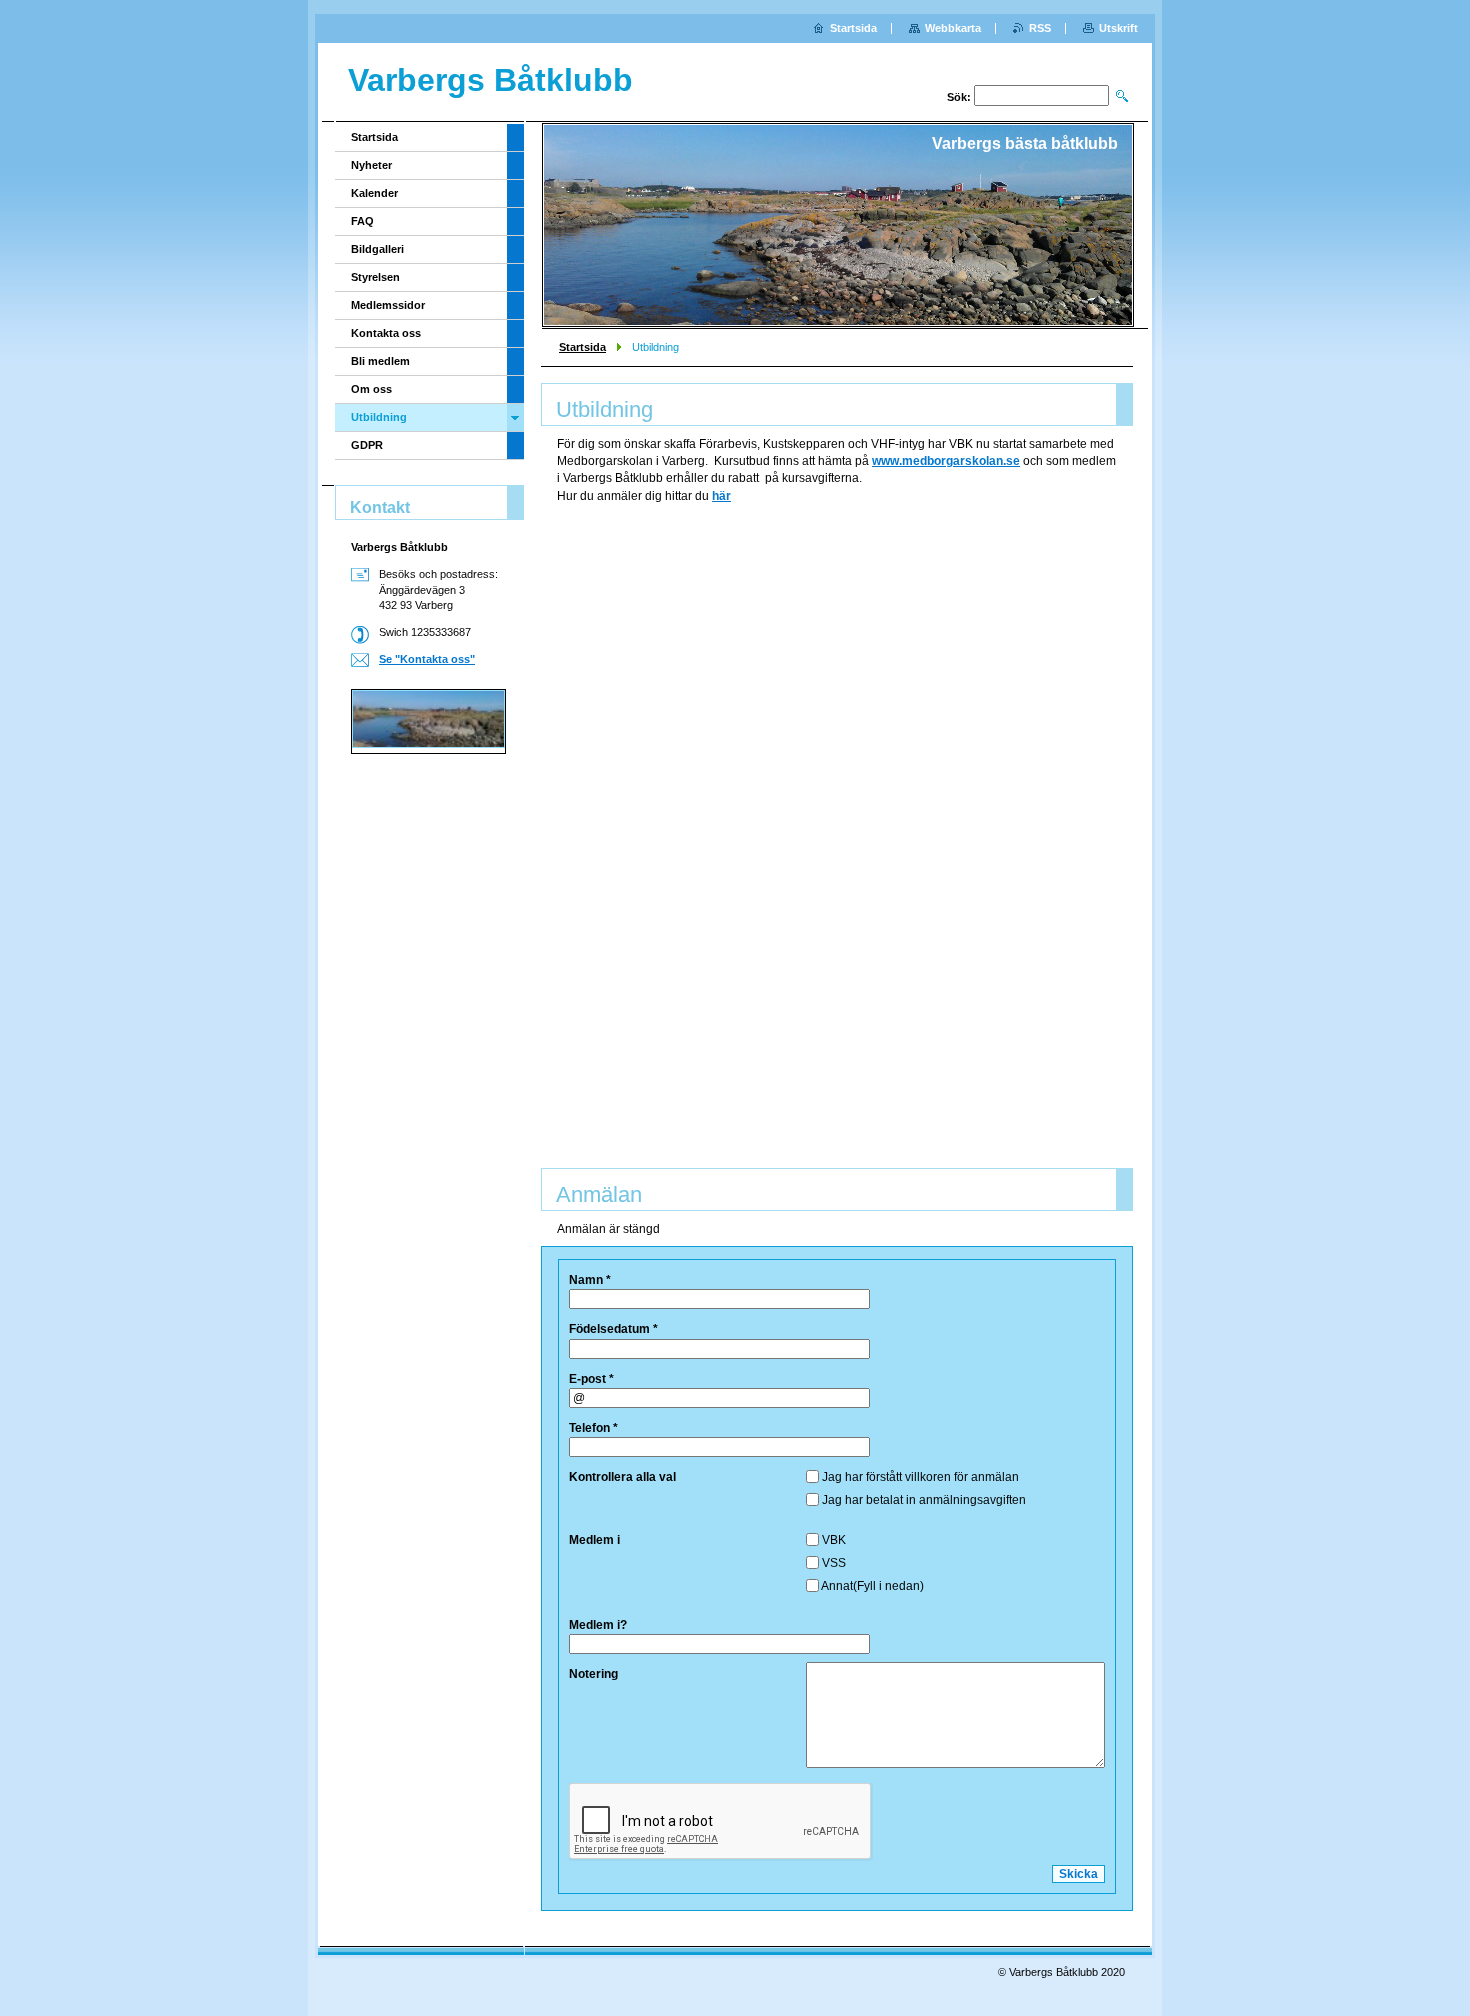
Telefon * (593, 1428)
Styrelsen (375, 277)
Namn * (590, 1280)
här (721, 496)
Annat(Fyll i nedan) (872, 1586)
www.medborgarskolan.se (946, 461)
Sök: (959, 97)
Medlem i (594, 1540)
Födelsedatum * (613, 1329)
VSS (834, 1563)
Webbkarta (953, 28)
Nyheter (371, 165)
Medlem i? (598, 1625)
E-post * (591, 1379)
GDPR (367, 445)
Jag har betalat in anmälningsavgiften (924, 1500)
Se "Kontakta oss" (427, 659)
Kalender (374, 193)
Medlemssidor (388, 305)
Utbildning (379, 417)
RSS (1040, 28)
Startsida (582, 347)
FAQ (362, 221)
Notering (593, 1674)
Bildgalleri (377, 249)
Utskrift (1118, 28)
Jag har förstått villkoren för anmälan (920, 1477)
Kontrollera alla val (622, 1477)
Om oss (371, 389)
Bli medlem (380, 361)
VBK (834, 1540)
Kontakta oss (386, 333)
